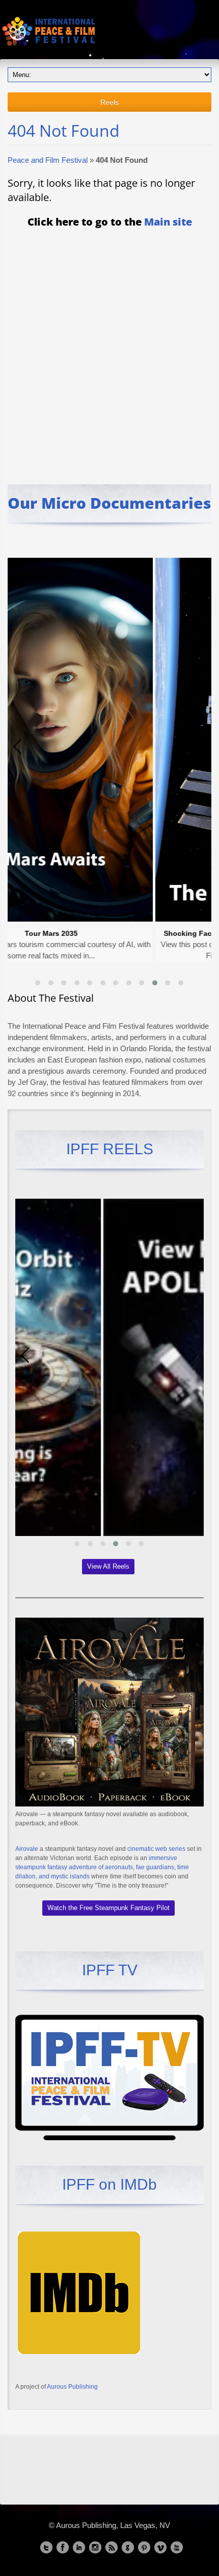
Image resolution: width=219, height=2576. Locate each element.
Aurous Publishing (72, 2387)
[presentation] (18, 747)
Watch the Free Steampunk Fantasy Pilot (108, 1908)
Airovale (27, 1849)
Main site (168, 222)
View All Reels (108, 1566)
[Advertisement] (109, 349)
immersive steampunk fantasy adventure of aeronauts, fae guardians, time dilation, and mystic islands (102, 1867)
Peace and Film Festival (48, 160)
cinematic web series (156, 1849)
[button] (38, 983)
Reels (109, 102)
